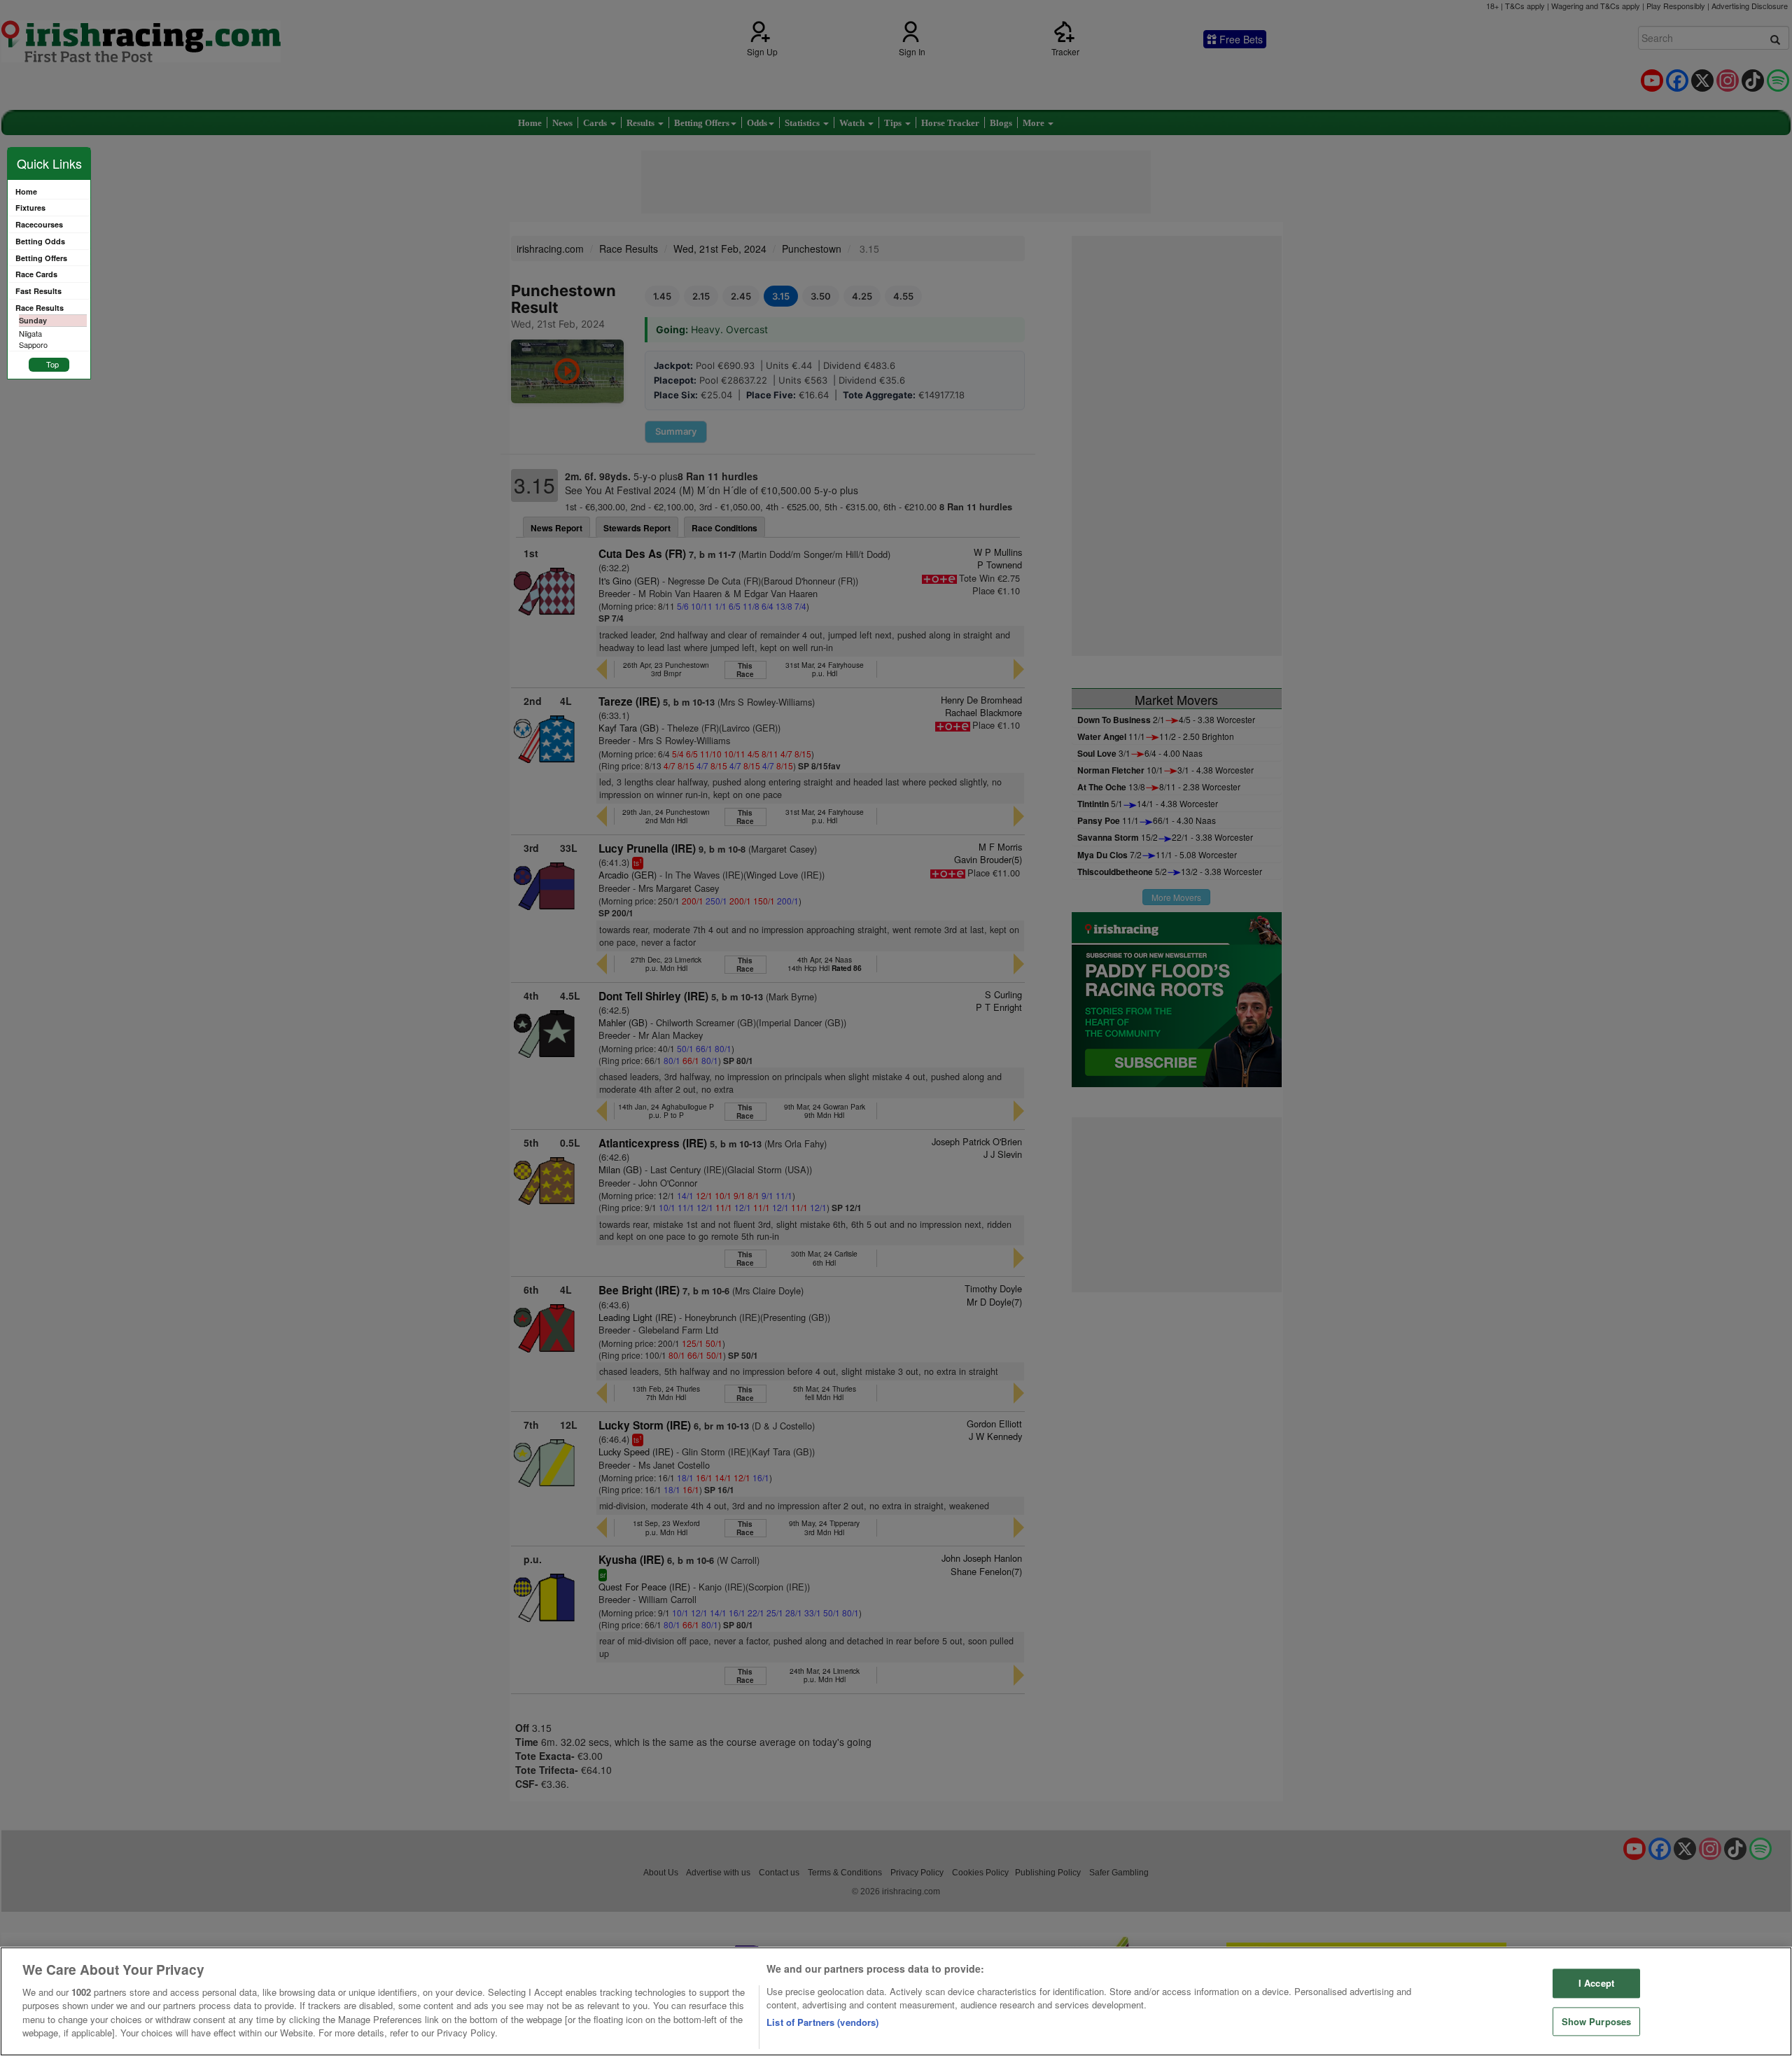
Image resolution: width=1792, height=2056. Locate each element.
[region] (896, 2001)
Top (52, 364)
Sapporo (33, 344)
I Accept (1596, 1983)
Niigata (30, 333)
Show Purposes (1597, 2021)
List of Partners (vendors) (822, 2022)
